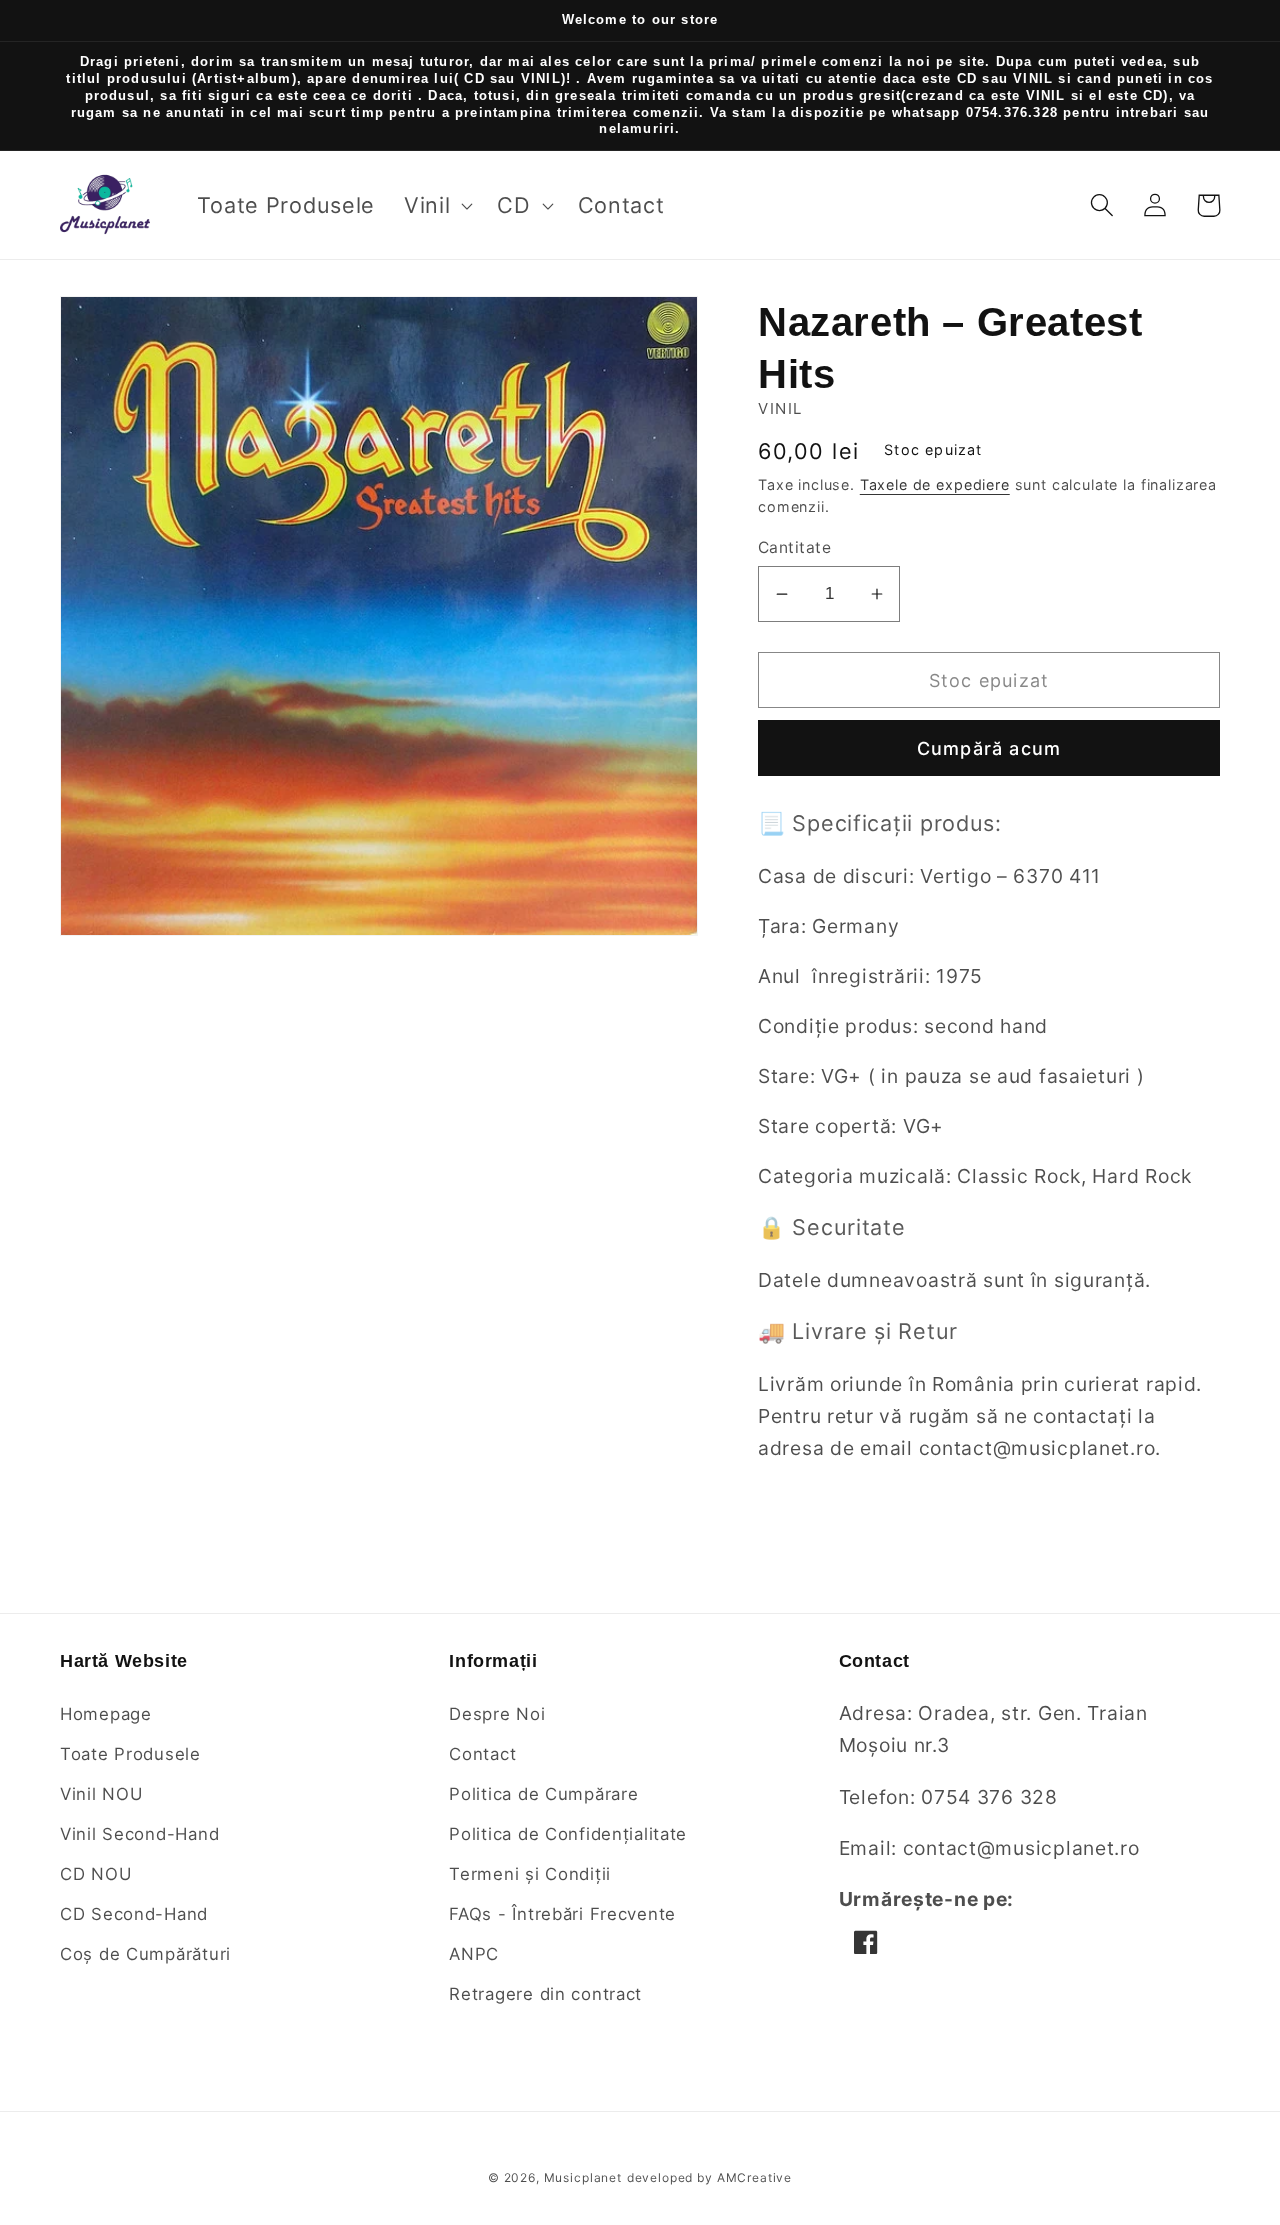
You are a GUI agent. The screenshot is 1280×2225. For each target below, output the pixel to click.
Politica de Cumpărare (543, 1794)
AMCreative (754, 2177)
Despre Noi (497, 1714)
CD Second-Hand (134, 1914)
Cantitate (794, 547)
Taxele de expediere (935, 484)
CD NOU (95, 1874)
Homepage (106, 1714)
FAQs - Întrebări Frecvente (562, 1914)
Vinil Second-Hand (139, 1834)
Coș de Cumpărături (145, 1954)
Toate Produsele (130, 1754)
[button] (436, 205)
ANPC (474, 1954)
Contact (482, 1754)
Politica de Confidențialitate (568, 1834)
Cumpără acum (989, 748)
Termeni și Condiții (530, 1874)
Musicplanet (583, 2177)
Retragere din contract (545, 1994)
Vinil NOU (101, 1794)
